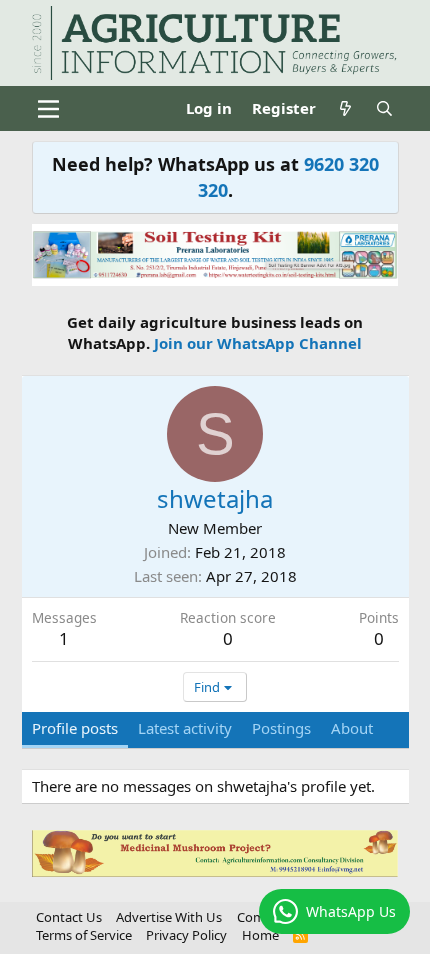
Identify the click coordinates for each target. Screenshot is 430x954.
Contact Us (69, 917)
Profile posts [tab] (75, 728)
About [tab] (352, 728)
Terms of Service (84, 935)
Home (260, 935)
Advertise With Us (169, 917)
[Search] (384, 108)
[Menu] (49, 109)
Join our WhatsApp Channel (258, 343)
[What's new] (345, 108)
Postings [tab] (281, 728)
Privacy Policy (186, 935)
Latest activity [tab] (185, 728)
